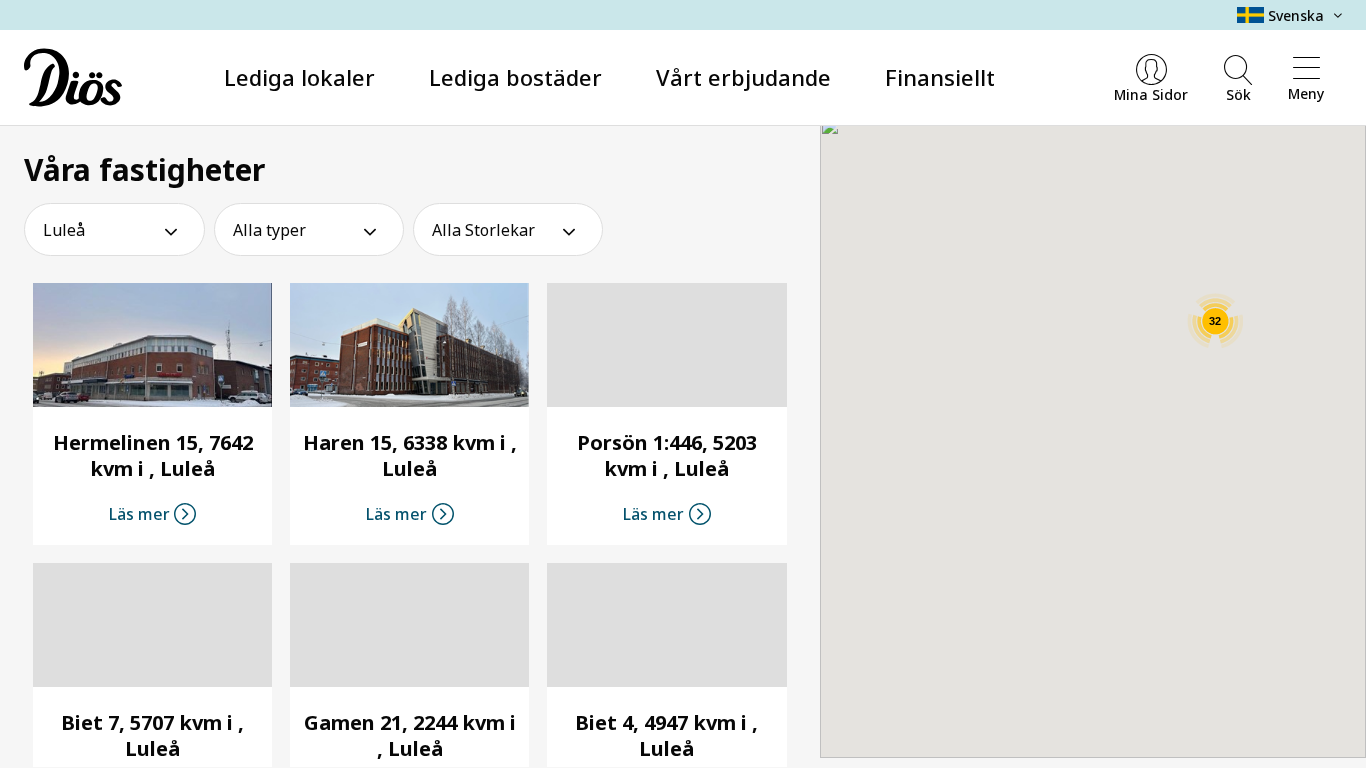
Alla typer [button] (269, 230)
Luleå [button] (64, 230)
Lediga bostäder (515, 77)
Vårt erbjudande (743, 77)
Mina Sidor (1151, 94)
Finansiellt (940, 77)
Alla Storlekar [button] (483, 230)
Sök (1238, 94)
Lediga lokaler (299, 77)
